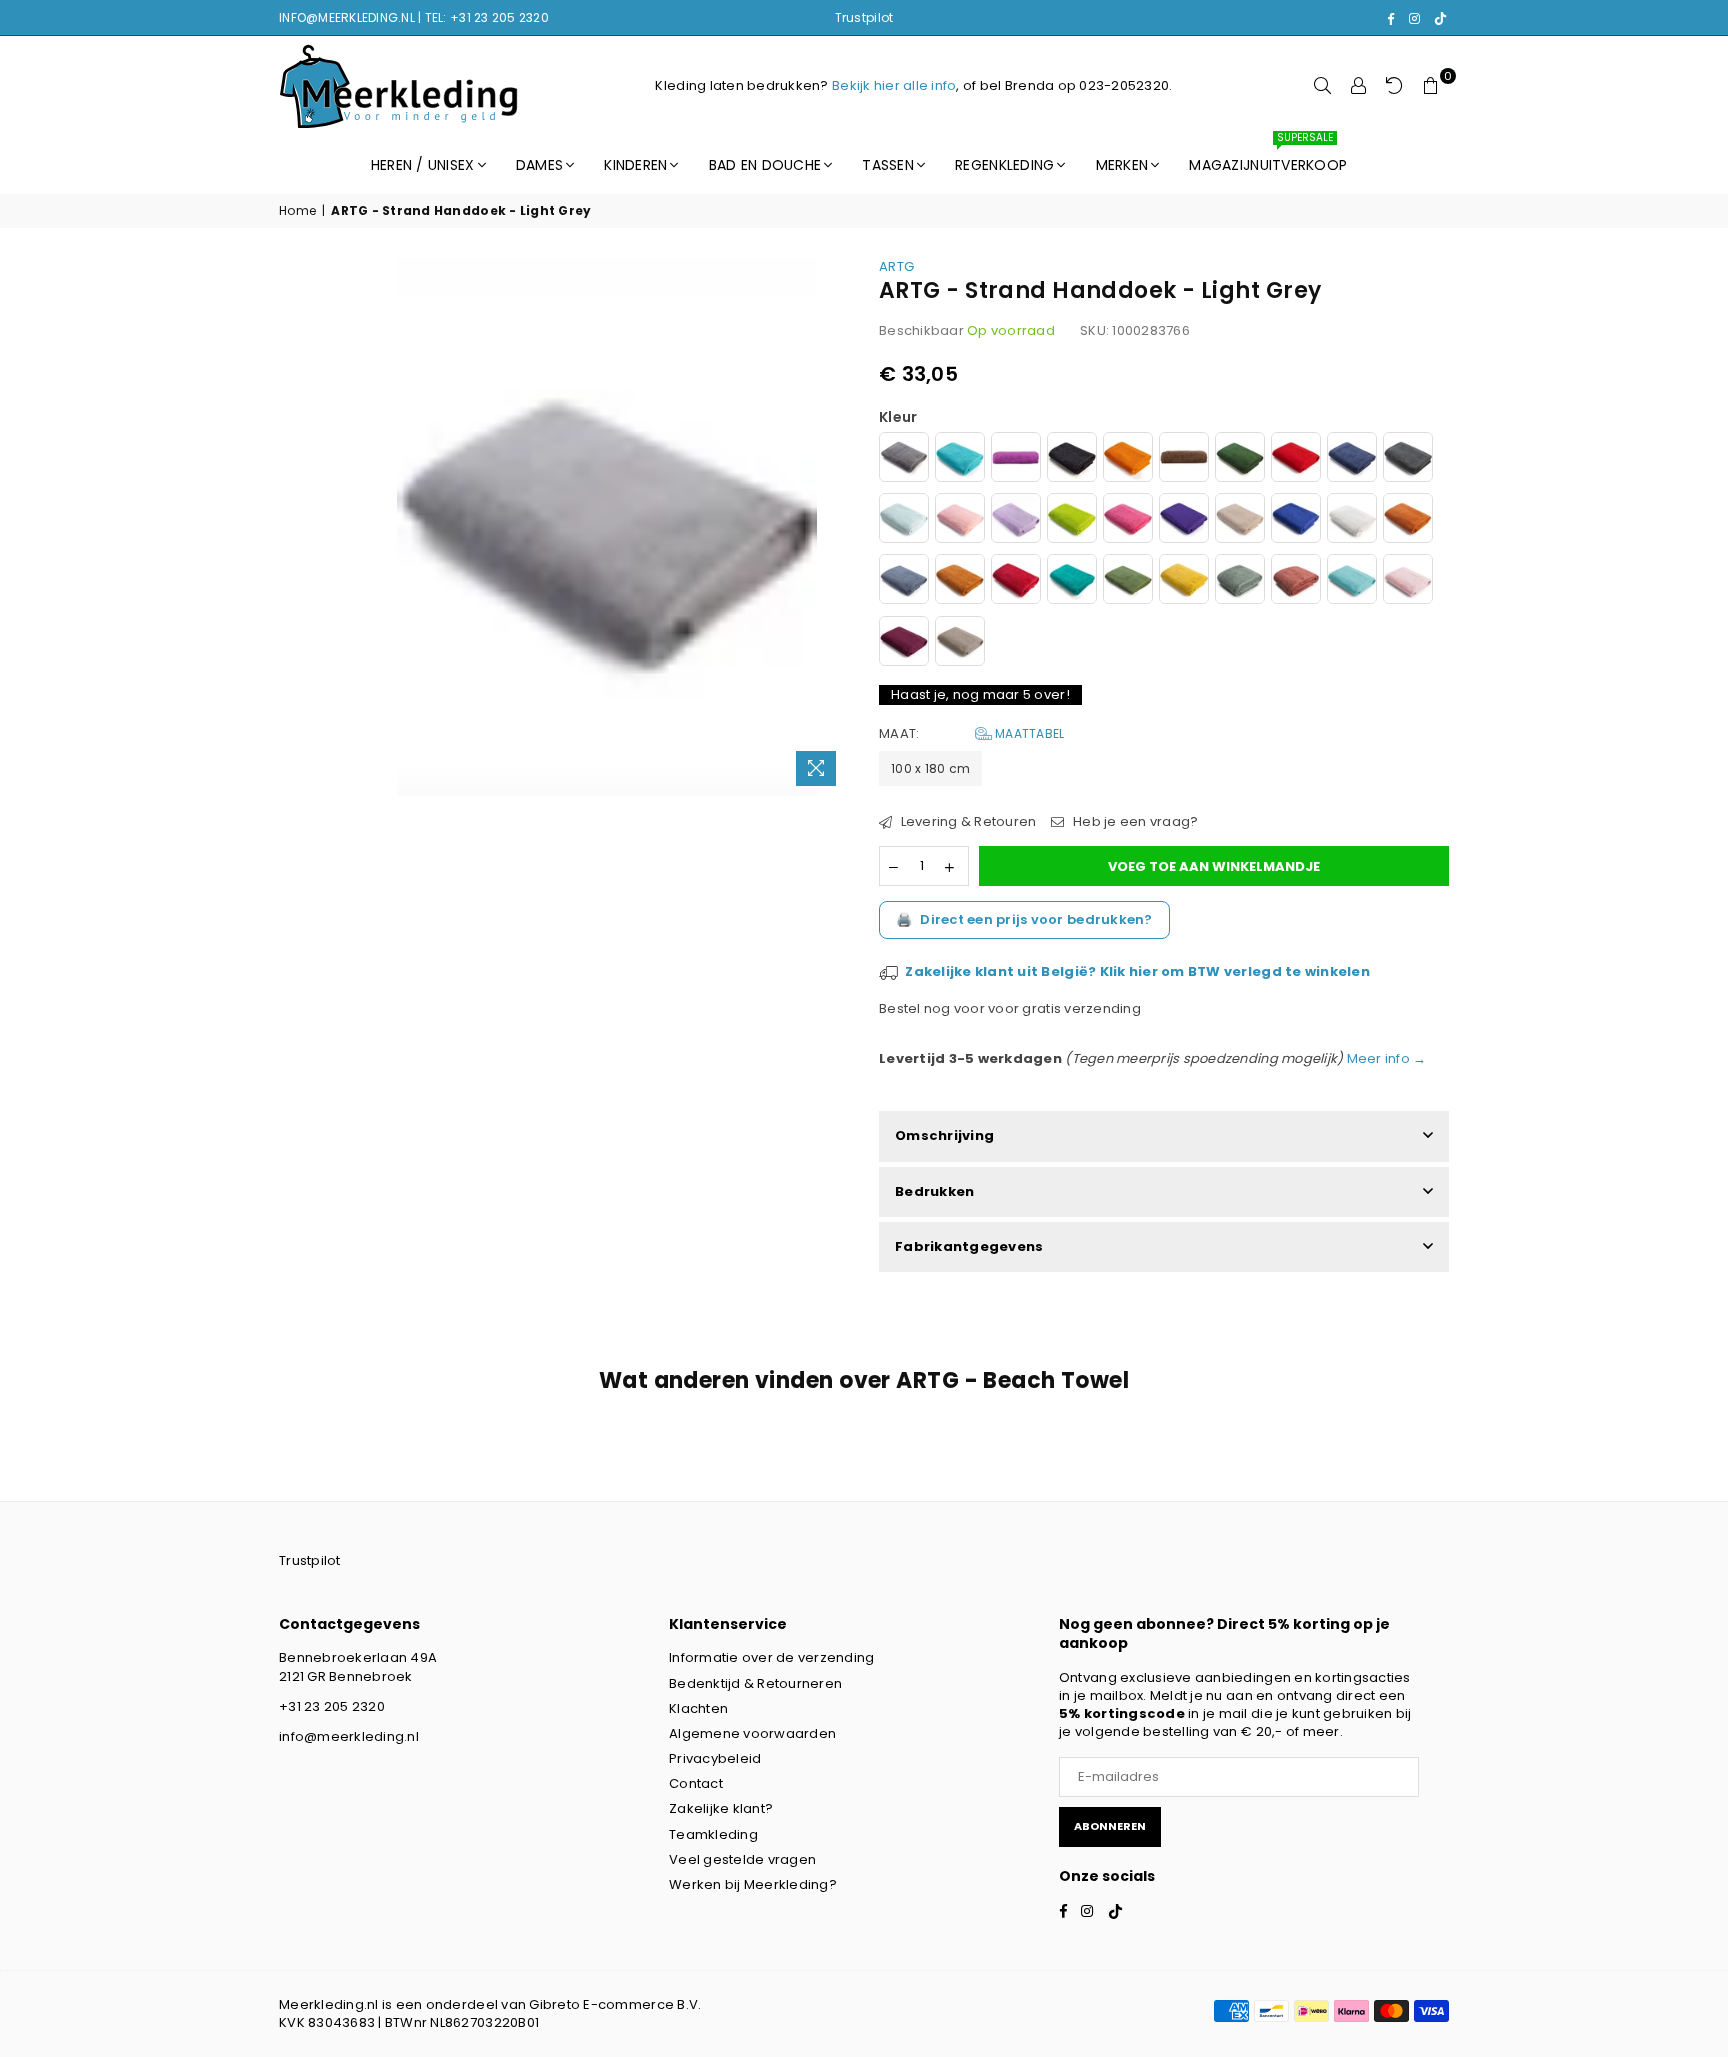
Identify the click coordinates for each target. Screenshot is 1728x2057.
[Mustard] (1184, 581)
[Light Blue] (904, 520)
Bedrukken (934, 1191)
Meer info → (1384, 1058)
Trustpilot (864, 17)
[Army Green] (1128, 581)
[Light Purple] (1016, 520)
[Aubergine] (1016, 459)
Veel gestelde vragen (742, 1859)
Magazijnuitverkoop (1268, 156)
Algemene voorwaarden (752, 1733)
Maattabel (1028, 733)
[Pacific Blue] (1352, 581)
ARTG (896, 266)
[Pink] (1128, 520)
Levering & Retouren (966, 822)
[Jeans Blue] (904, 581)
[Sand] (1240, 520)
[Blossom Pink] (1408, 581)
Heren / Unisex (423, 165)
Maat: (971, 734)
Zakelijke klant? (721, 1808)
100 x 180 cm (930, 768)
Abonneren (1110, 1826)
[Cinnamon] (1408, 520)
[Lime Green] (1072, 520)
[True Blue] (1296, 520)
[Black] (1072, 459)
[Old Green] (1240, 581)
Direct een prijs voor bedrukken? (1024, 919)
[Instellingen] (1359, 86)
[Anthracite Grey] (904, 459)
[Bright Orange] (1128, 459)
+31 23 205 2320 (332, 1706)
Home (297, 211)
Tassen (888, 165)
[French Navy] (1352, 459)
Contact (696, 1783)
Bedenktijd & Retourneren (755, 1683)
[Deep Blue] (1072, 581)
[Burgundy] (904, 643)
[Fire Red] (1296, 459)
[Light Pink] (960, 520)
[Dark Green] (1240, 459)
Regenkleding (1004, 165)
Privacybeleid (715, 1758)
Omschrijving (944, 1135)
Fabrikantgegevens (969, 1246)
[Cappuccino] (960, 643)
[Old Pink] (1296, 581)
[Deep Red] (1016, 581)
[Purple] (1184, 520)
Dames (539, 165)
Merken (1122, 165)
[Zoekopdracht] (1323, 86)
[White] (1352, 520)
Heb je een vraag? (1134, 822)
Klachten (698, 1708)
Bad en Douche (765, 165)
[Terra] (960, 581)
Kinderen (635, 165)
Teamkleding (713, 1834)
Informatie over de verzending (772, 1657)
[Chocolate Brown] (1184, 459)
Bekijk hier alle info (894, 85)
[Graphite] (1408, 459)
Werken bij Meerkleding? (753, 1884)
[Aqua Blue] (960, 459)
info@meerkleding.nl (349, 1736)
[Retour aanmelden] (1395, 86)
